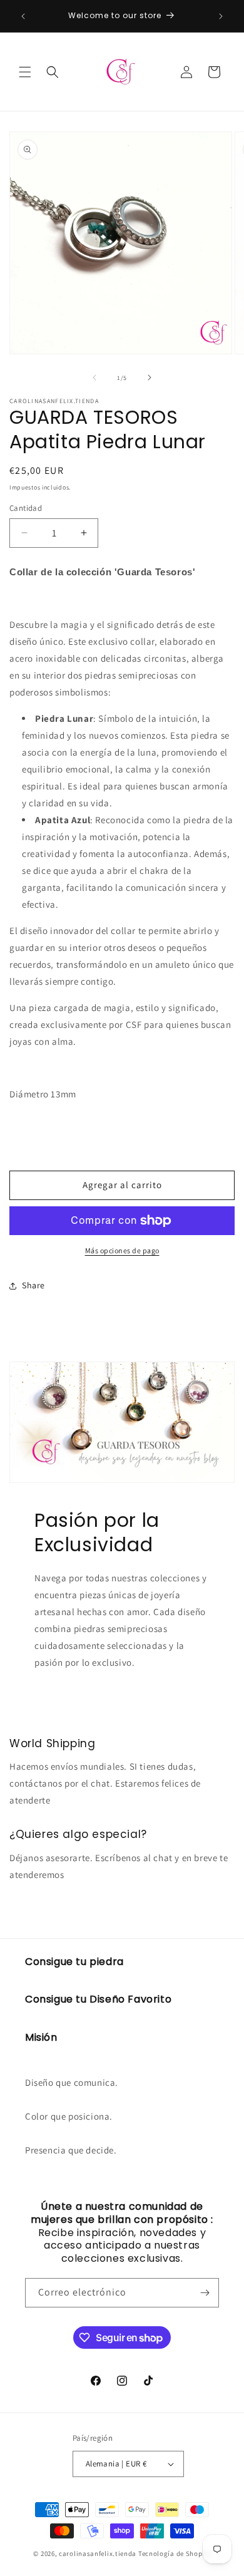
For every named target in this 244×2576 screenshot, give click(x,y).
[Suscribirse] (205, 2293)
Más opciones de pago (122, 1250)
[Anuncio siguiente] (221, 16)
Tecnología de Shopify (175, 2553)
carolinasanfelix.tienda (98, 2553)
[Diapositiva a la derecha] (150, 377)
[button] (25, 72)
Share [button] (33, 1285)
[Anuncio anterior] (23, 16)
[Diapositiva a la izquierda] (94, 377)
